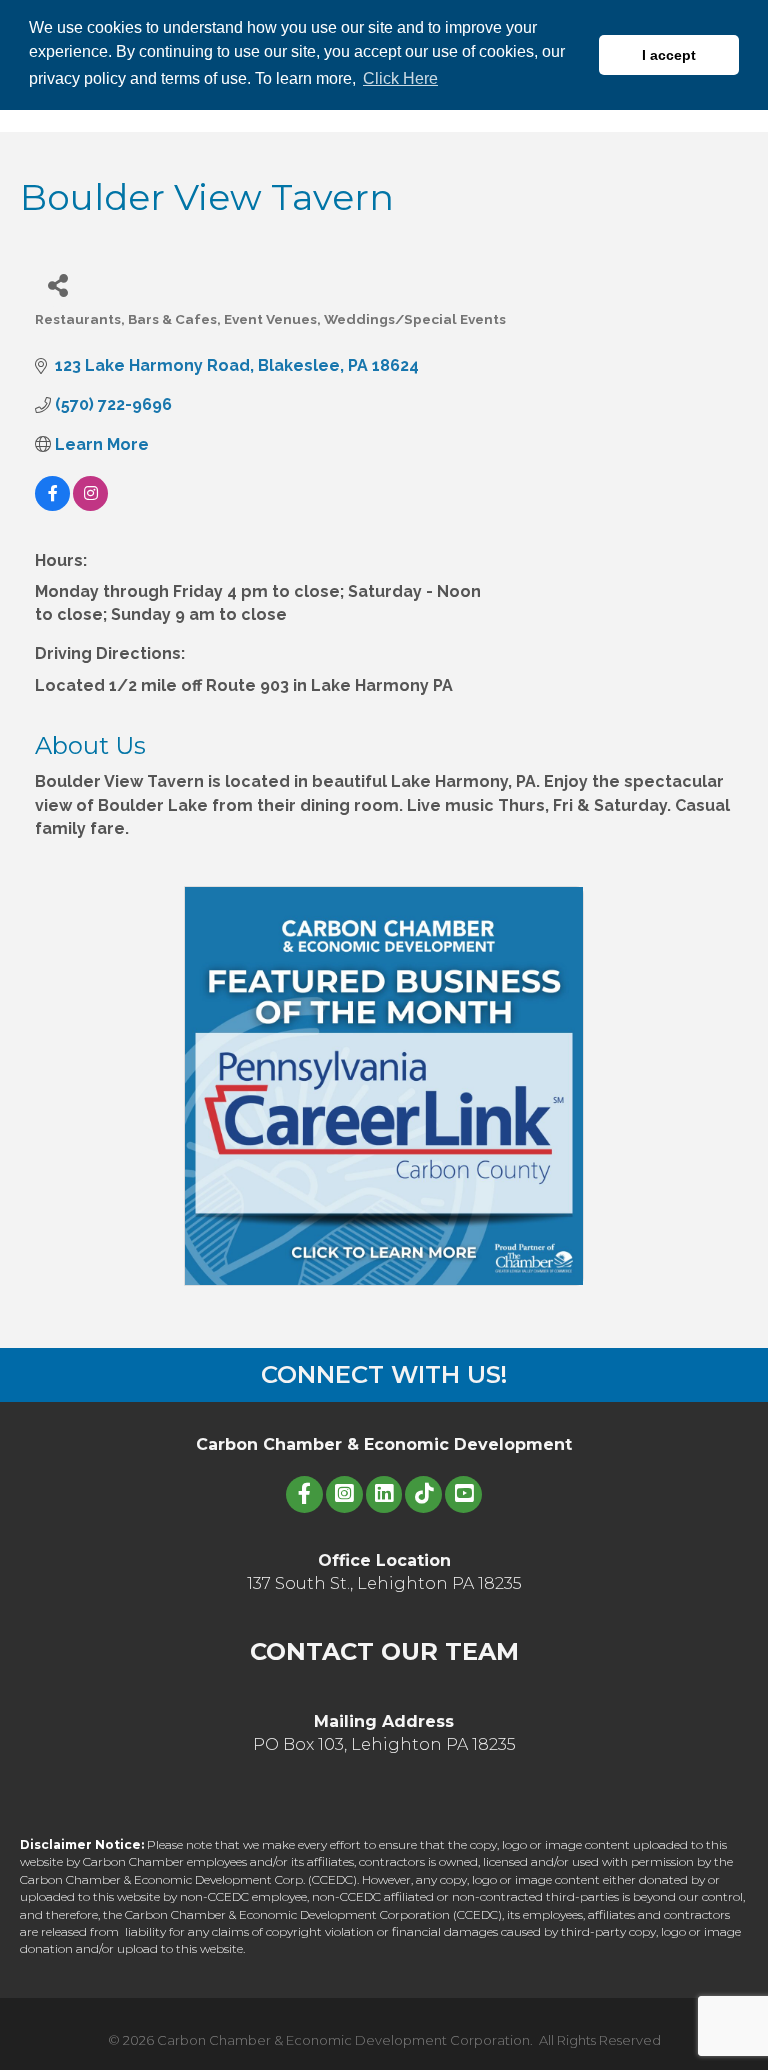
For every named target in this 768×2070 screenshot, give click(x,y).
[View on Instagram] (90, 505)
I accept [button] (669, 55)
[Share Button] (57, 284)
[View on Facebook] (52, 505)
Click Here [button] (400, 78)
